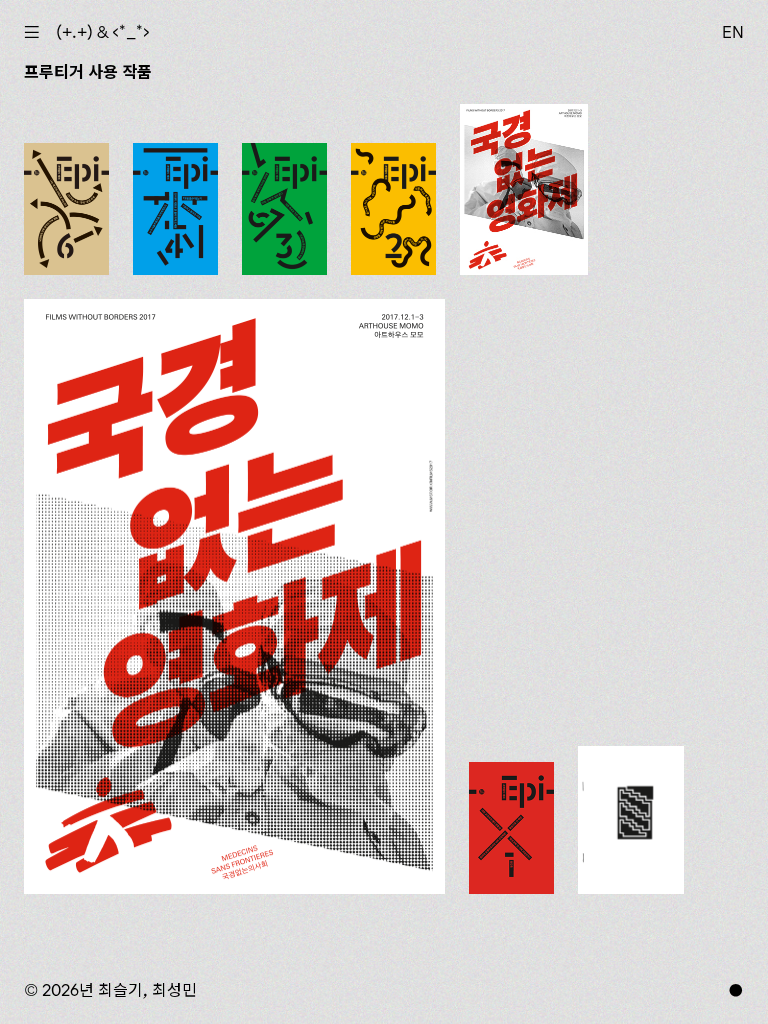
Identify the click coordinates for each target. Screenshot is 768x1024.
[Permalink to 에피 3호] (284, 209)
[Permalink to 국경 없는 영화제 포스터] (234, 597)
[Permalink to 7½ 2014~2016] (631, 820)
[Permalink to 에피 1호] (511, 828)
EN (733, 32)
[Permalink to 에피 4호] (175, 209)
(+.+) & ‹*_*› (103, 32)
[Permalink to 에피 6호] (66, 209)
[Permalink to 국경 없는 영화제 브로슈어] (524, 189)
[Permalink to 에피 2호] (393, 209)
